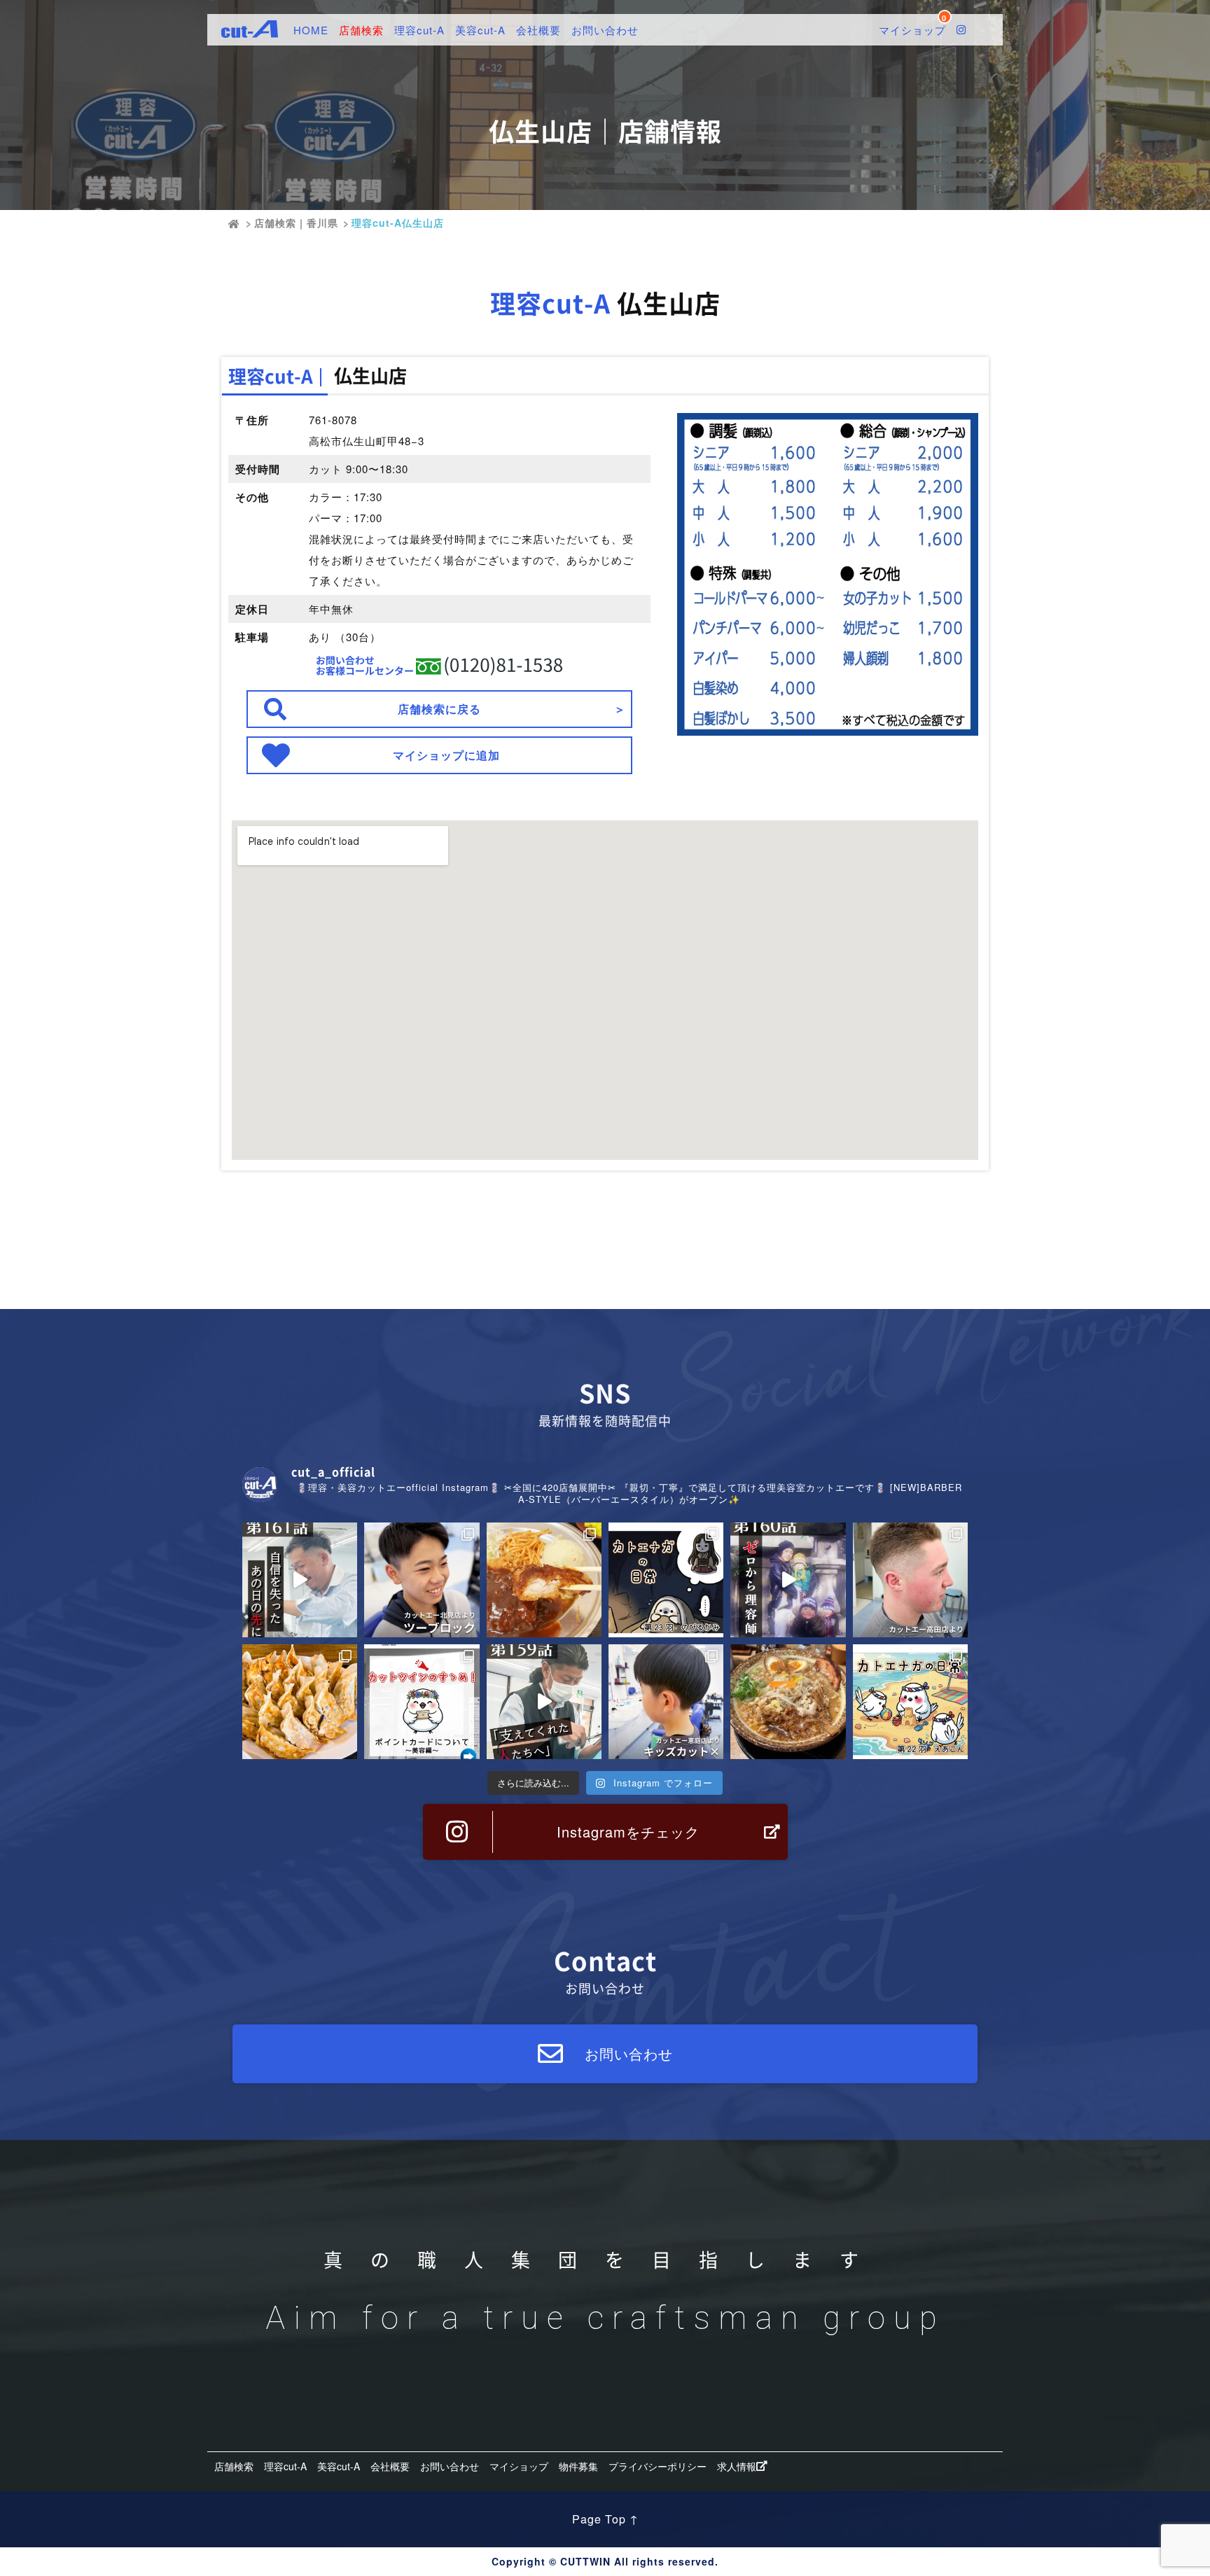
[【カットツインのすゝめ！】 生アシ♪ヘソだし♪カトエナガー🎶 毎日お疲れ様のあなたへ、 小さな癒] (910, 1702)
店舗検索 (361, 30)
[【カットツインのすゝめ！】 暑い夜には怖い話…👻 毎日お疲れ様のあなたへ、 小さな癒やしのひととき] (666, 1580)
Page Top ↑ (605, 2519)
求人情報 (737, 2466)
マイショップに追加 (446, 755)
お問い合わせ (605, 30)
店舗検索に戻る (439, 709)
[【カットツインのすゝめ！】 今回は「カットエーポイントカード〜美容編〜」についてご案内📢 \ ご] (422, 1702)
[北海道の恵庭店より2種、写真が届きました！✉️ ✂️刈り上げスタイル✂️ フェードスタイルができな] (666, 1702)
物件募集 (578, 2466)
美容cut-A (480, 30)
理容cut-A (419, 30)
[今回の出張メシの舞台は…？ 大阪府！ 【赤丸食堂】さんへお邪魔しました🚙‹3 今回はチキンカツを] (544, 1580)
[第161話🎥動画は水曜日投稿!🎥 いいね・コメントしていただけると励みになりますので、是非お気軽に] (300, 1580)
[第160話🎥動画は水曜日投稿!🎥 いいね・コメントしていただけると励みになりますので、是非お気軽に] (788, 1580)
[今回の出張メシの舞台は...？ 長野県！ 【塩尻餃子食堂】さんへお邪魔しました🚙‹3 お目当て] (300, 1702)
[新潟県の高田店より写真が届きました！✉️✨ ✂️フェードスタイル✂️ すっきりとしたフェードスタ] (910, 1580)
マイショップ (519, 2466)
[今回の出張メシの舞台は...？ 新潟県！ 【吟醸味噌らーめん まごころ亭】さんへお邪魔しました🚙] (788, 1702)
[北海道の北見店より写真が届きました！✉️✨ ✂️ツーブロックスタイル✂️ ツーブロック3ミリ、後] (422, 1580)
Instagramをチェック (628, 1832)
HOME (311, 30)
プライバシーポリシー (658, 2466)
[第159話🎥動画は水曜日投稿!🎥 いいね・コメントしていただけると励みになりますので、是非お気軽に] (544, 1702)
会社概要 (538, 30)
